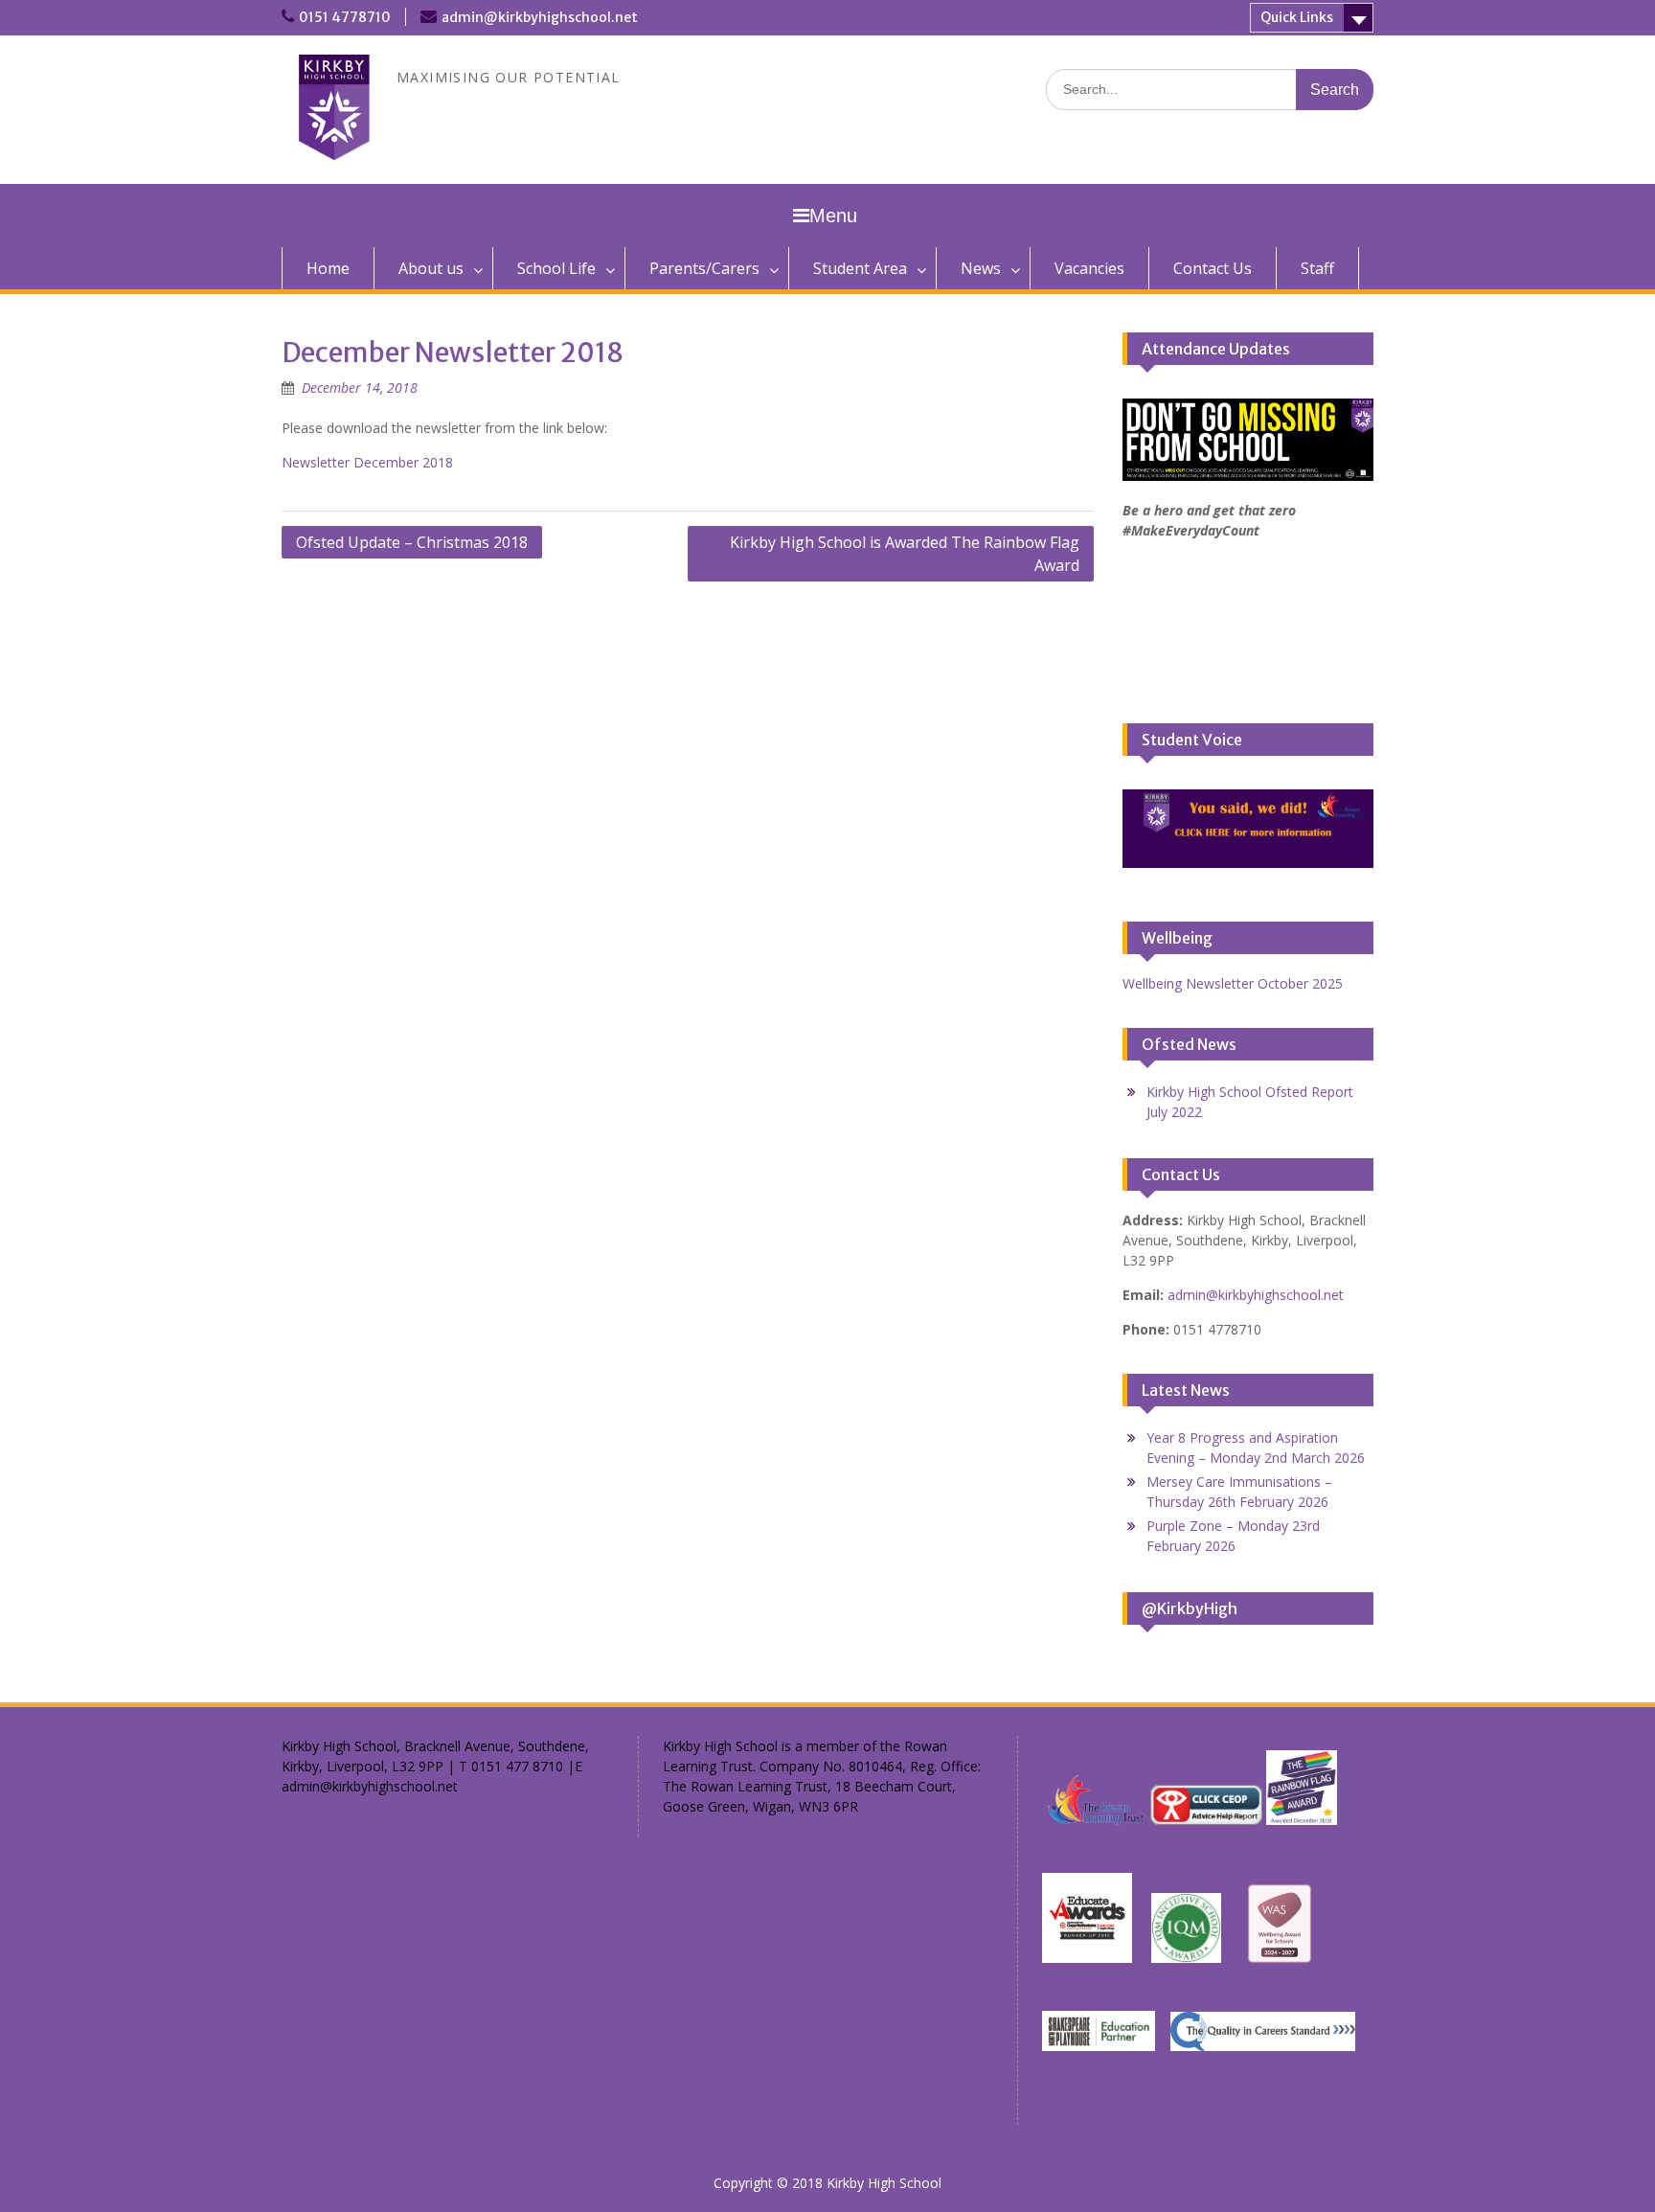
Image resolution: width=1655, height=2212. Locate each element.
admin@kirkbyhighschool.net (540, 17)
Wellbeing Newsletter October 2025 (1233, 983)
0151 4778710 (345, 17)
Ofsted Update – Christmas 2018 (412, 542)
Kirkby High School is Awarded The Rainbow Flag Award (905, 554)
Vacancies (1089, 268)
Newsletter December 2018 (367, 462)
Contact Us (1213, 268)
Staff (1317, 268)
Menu (833, 216)
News (981, 268)
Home (328, 268)
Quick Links (1297, 17)
